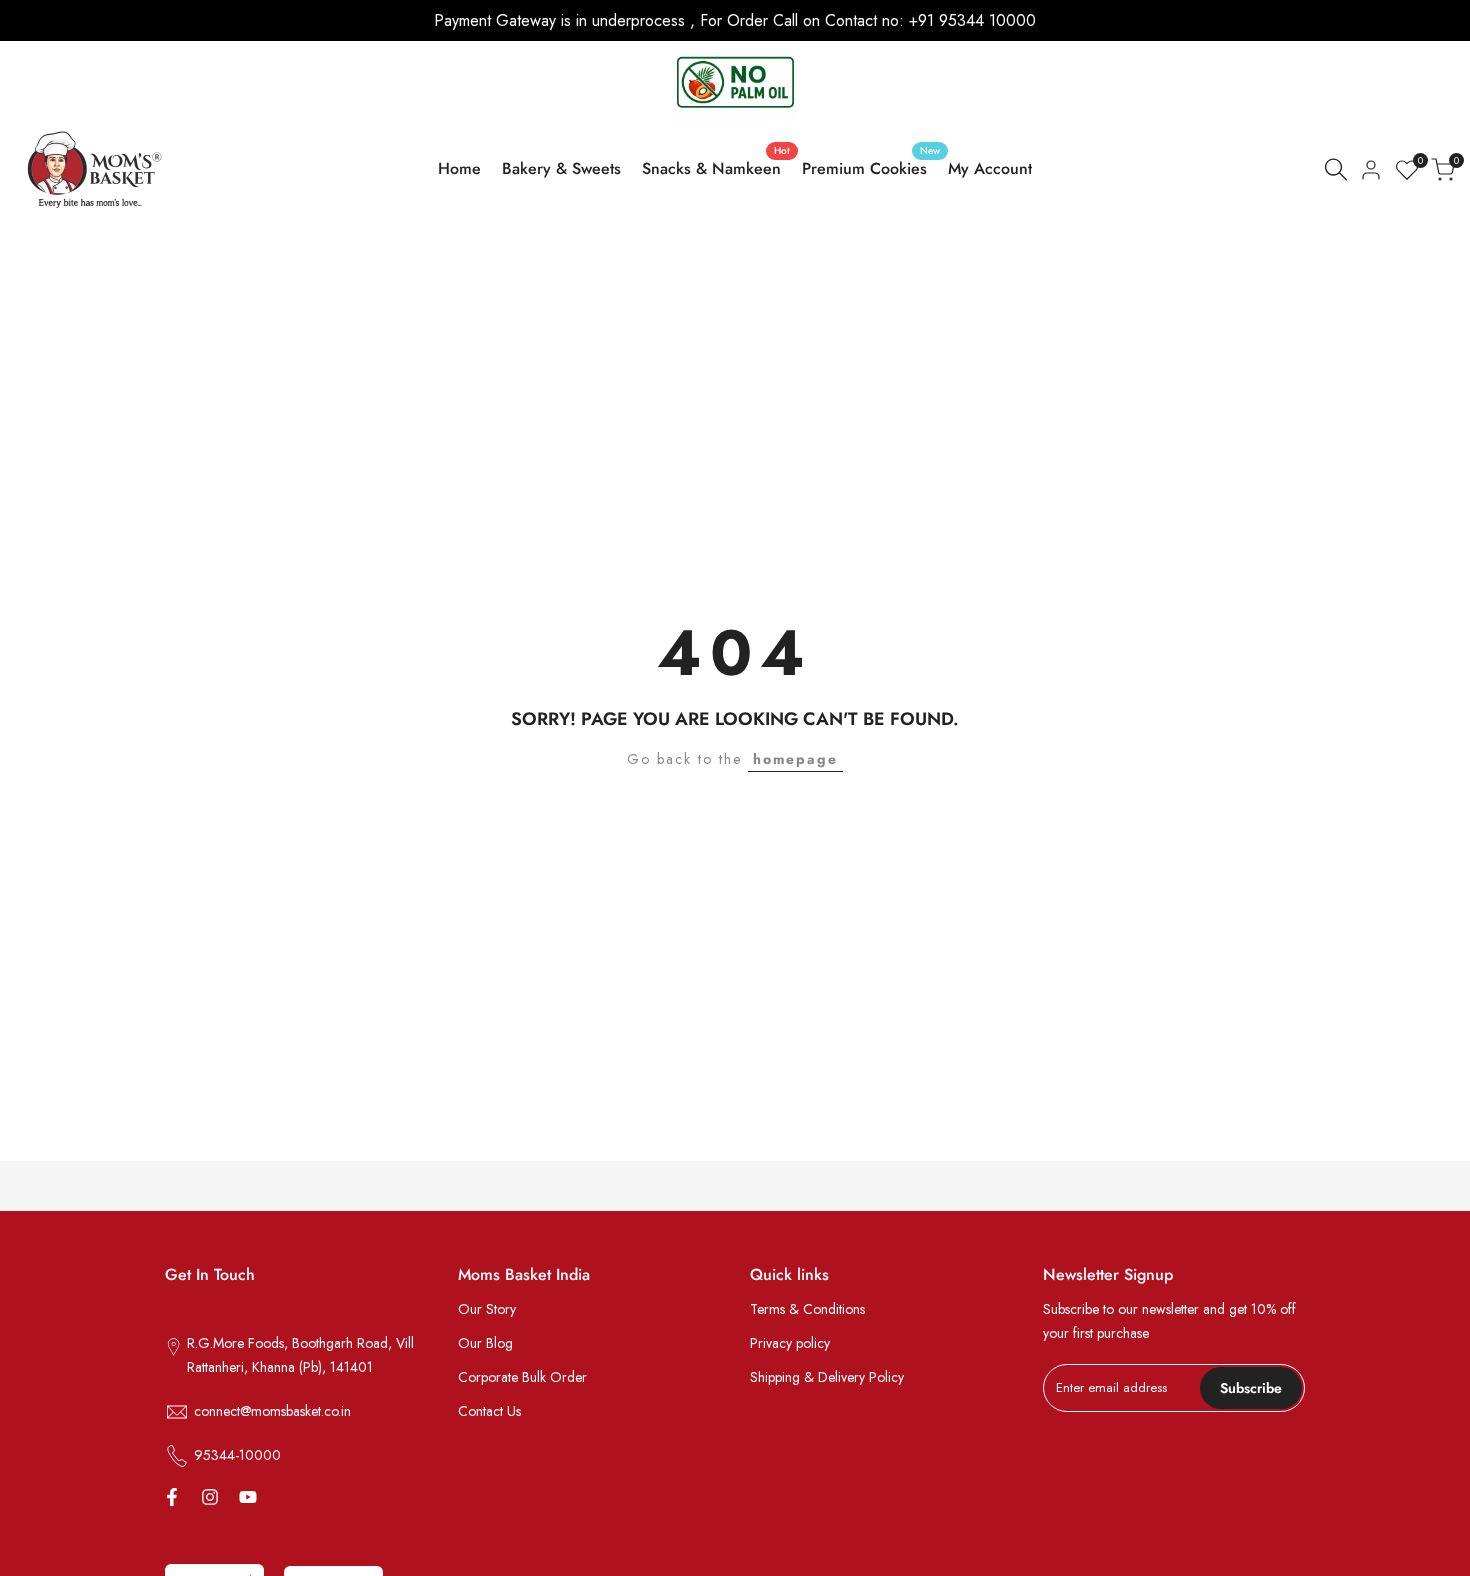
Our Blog (485, 1343)
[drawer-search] (1336, 169)
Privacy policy (790, 1343)
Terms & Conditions (807, 1309)
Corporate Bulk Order (522, 1377)
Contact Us (489, 1411)
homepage (795, 759)
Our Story (487, 1309)
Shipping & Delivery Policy (827, 1377)
